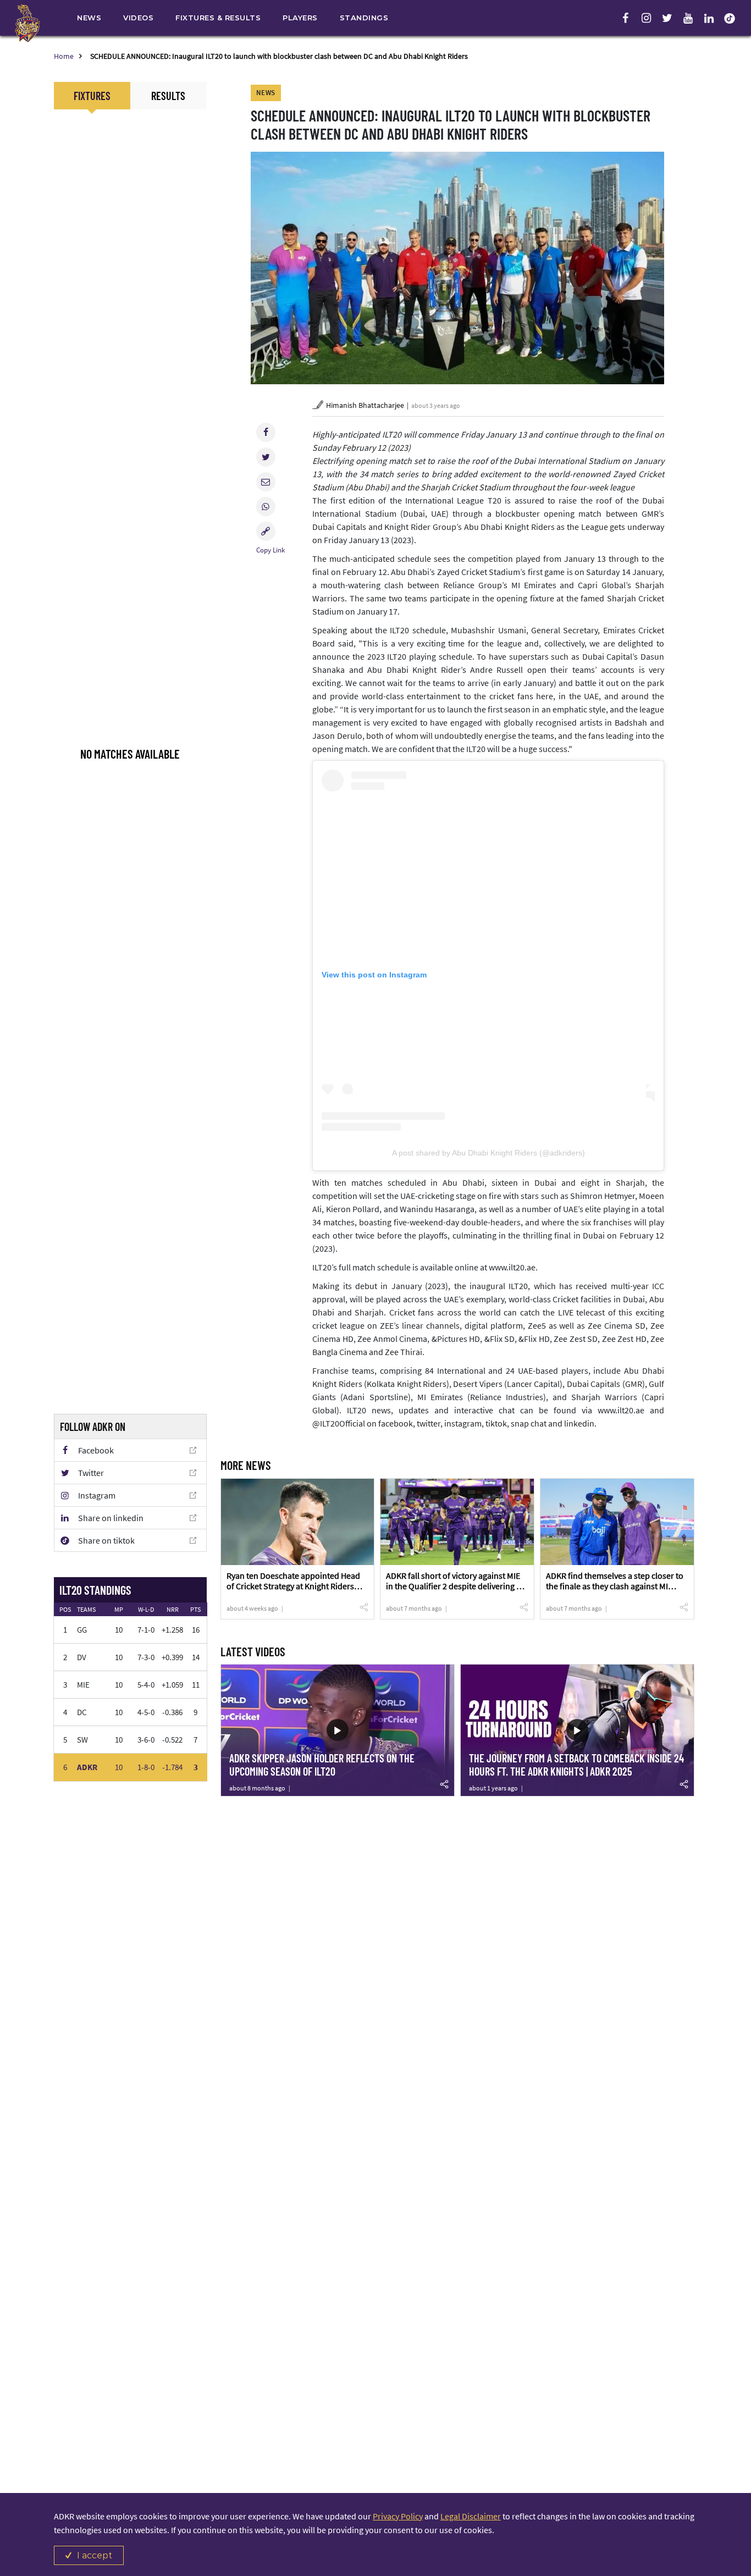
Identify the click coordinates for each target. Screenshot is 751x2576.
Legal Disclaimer (471, 2516)
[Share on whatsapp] (266, 507)
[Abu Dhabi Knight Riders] (27, 23)
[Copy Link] (266, 531)
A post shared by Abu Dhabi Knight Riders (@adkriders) (488, 1153)
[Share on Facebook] (266, 432)
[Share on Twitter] (266, 457)
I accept (95, 2555)
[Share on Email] (266, 482)
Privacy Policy (398, 2516)
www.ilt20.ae (512, 1267)
